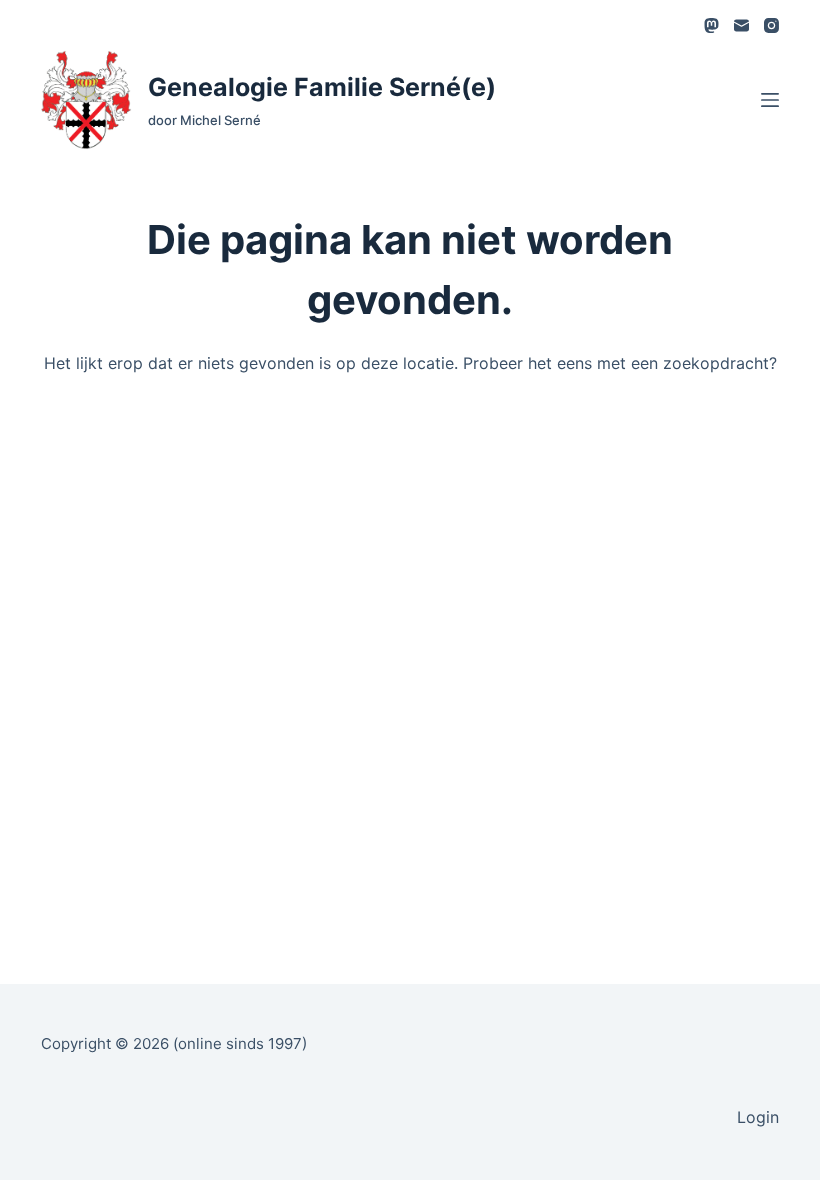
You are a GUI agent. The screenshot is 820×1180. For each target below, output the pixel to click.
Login (758, 1117)
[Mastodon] (711, 25)
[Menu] (770, 100)
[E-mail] (741, 25)
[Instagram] (771, 25)
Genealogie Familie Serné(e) (322, 87)
